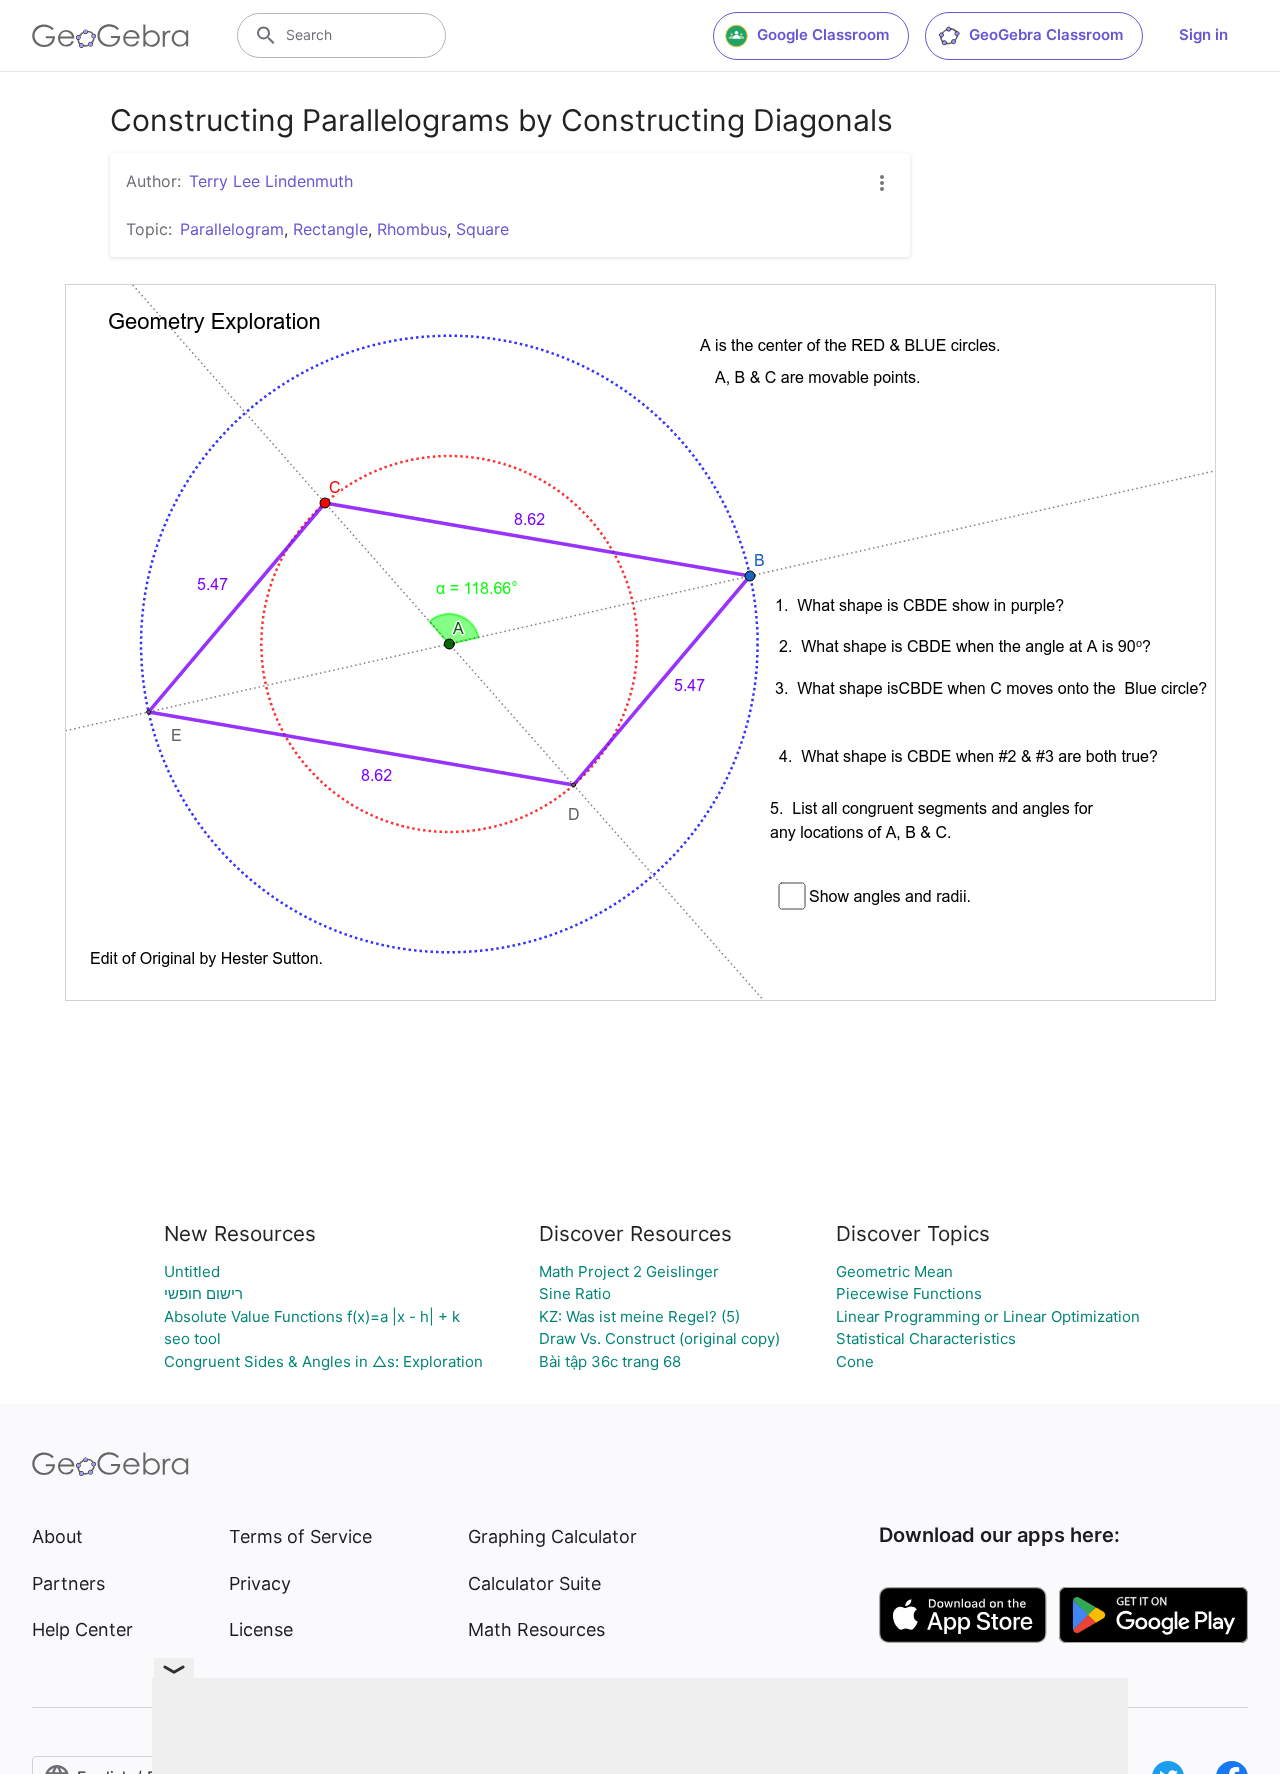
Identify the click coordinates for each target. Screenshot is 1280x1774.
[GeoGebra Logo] (110, 36)
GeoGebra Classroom (1046, 34)
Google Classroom (823, 34)
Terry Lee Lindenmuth (271, 181)
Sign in (1203, 34)
